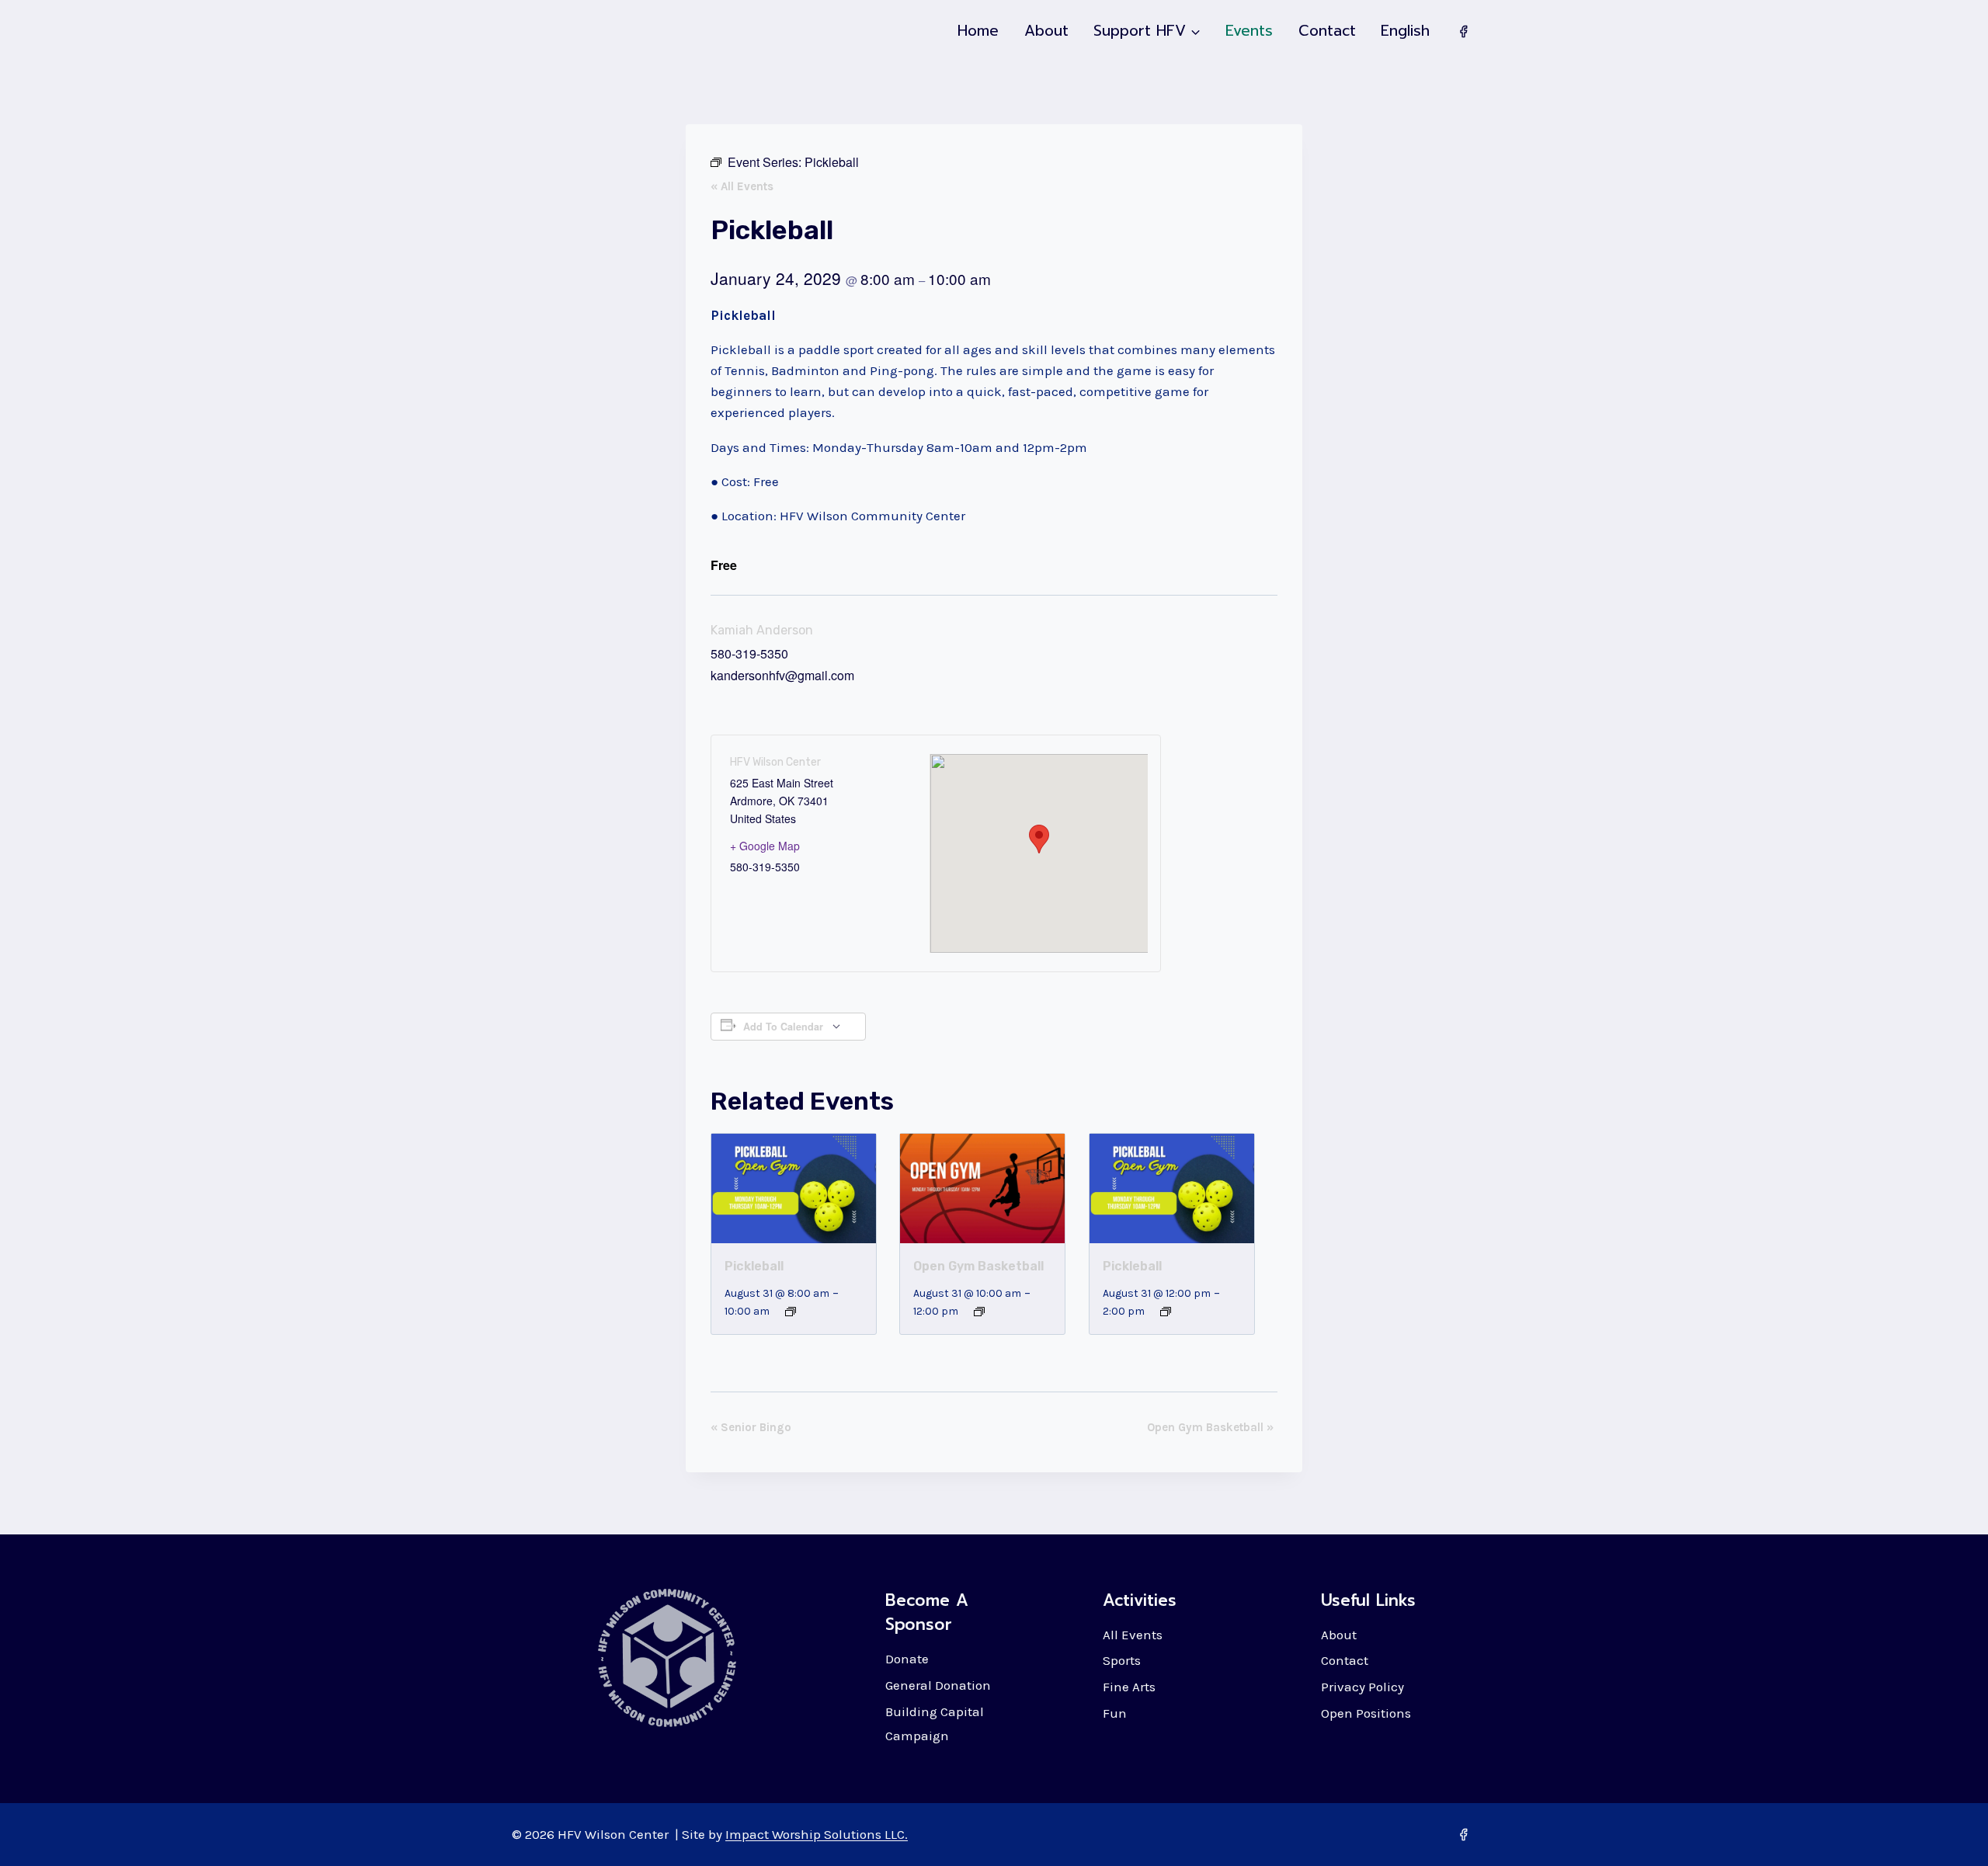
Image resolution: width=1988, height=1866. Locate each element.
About (1046, 31)
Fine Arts (1129, 1687)
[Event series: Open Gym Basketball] (979, 1312)
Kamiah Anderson (762, 630)
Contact (1327, 31)
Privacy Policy (1362, 1687)
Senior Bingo (751, 1427)
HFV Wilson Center (775, 762)
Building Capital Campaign (935, 1724)
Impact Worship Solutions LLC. (817, 1834)
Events (1249, 31)
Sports (1122, 1660)
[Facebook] (1463, 31)
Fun (1115, 1713)
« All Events (742, 186)
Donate (907, 1659)
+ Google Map (765, 846)
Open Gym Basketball (978, 1266)
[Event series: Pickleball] (791, 1312)
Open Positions (1366, 1713)
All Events (1133, 1635)
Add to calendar (783, 1027)
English (1405, 31)
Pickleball (754, 1266)
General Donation (938, 1685)
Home (978, 31)
